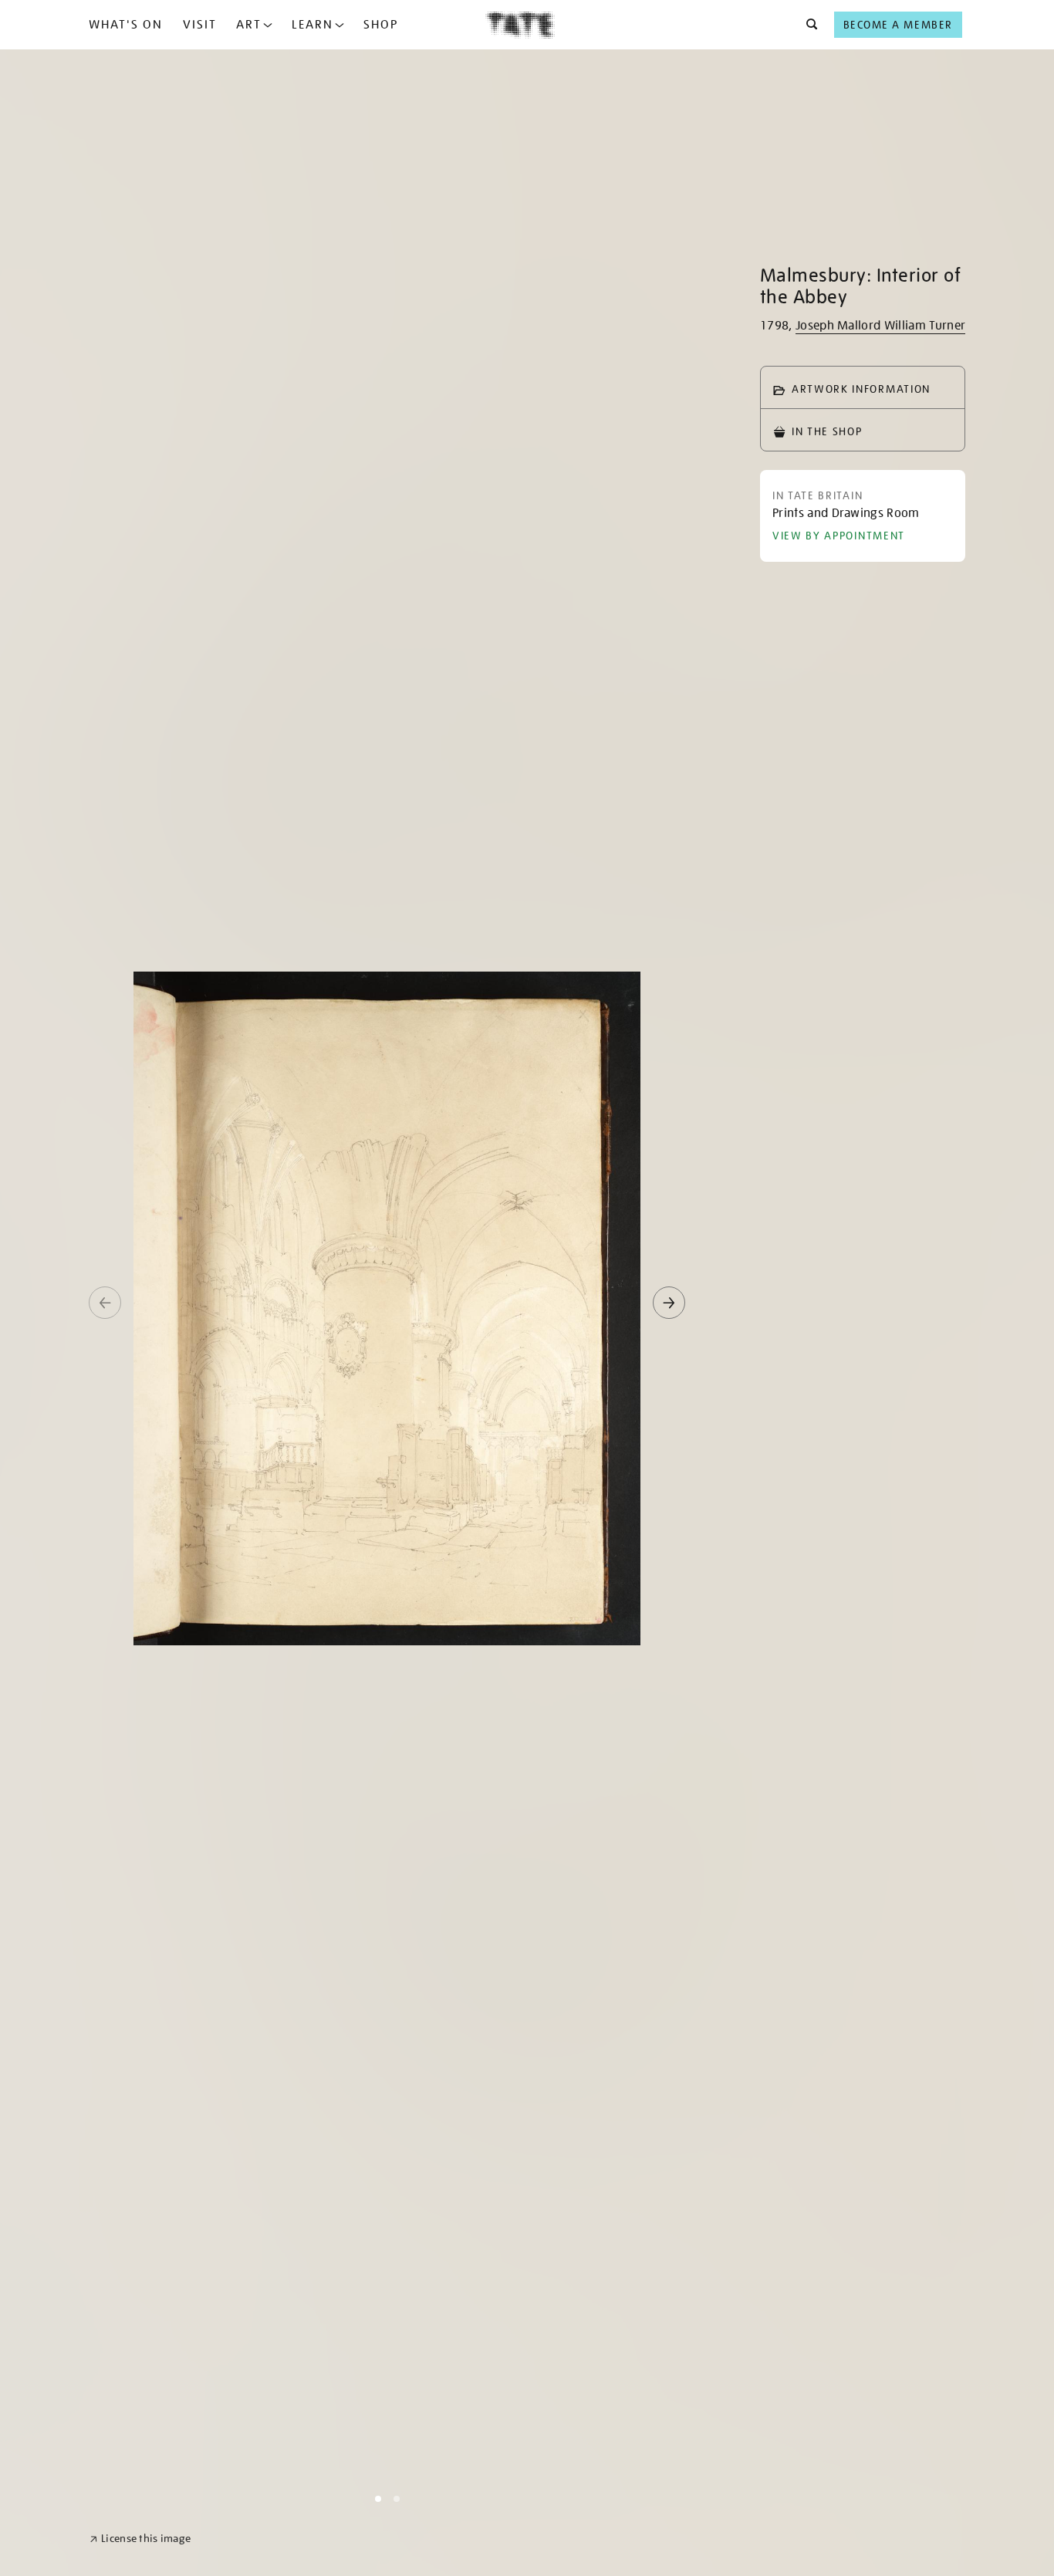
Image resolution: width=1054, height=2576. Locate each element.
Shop (381, 25)
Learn (312, 25)
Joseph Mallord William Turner (880, 326)
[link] (140, 2539)
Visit (200, 25)
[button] (807, 25)
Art (249, 25)
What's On (126, 25)
